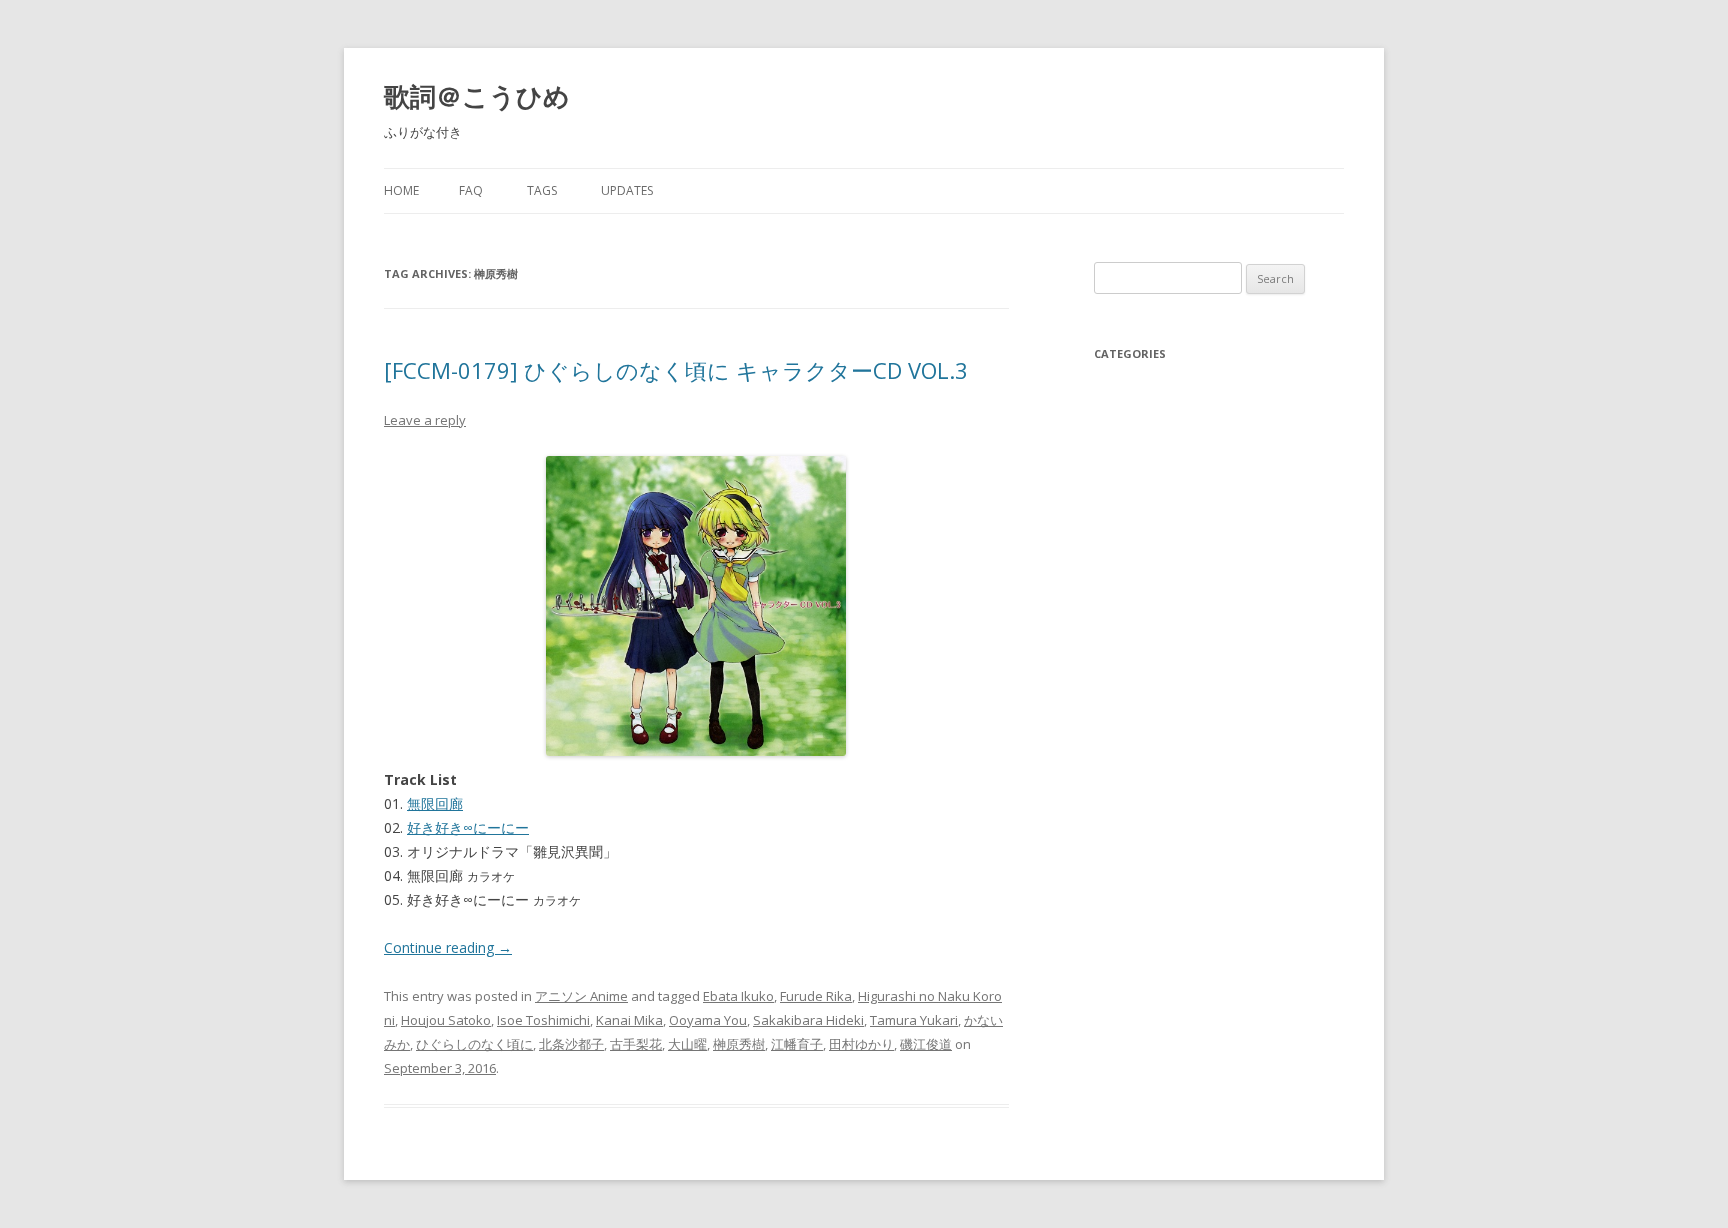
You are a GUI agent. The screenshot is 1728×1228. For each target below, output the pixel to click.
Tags (542, 190)
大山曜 (687, 1044)
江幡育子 (797, 1044)
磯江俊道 (926, 1044)
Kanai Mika (629, 1020)
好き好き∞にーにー (468, 827)
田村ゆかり (861, 1044)
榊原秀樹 (739, 1044)
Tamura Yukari (914, 1020)
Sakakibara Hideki (808, 1020)
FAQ (471, 190)
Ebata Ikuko (738, 996)
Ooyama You (708, 1020)
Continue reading (448, 947)
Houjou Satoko (446, 1020)
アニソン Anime (581, 996)
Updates (627, 190)
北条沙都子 (571, 1044)
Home (401, 190)
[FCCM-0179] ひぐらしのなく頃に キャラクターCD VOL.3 (676, 370)
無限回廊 (435, 803)
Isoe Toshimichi (543, 1020)
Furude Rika (816, 996)
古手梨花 (636, 1044)
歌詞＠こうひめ (477, 96)
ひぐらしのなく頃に (474, 1044)
